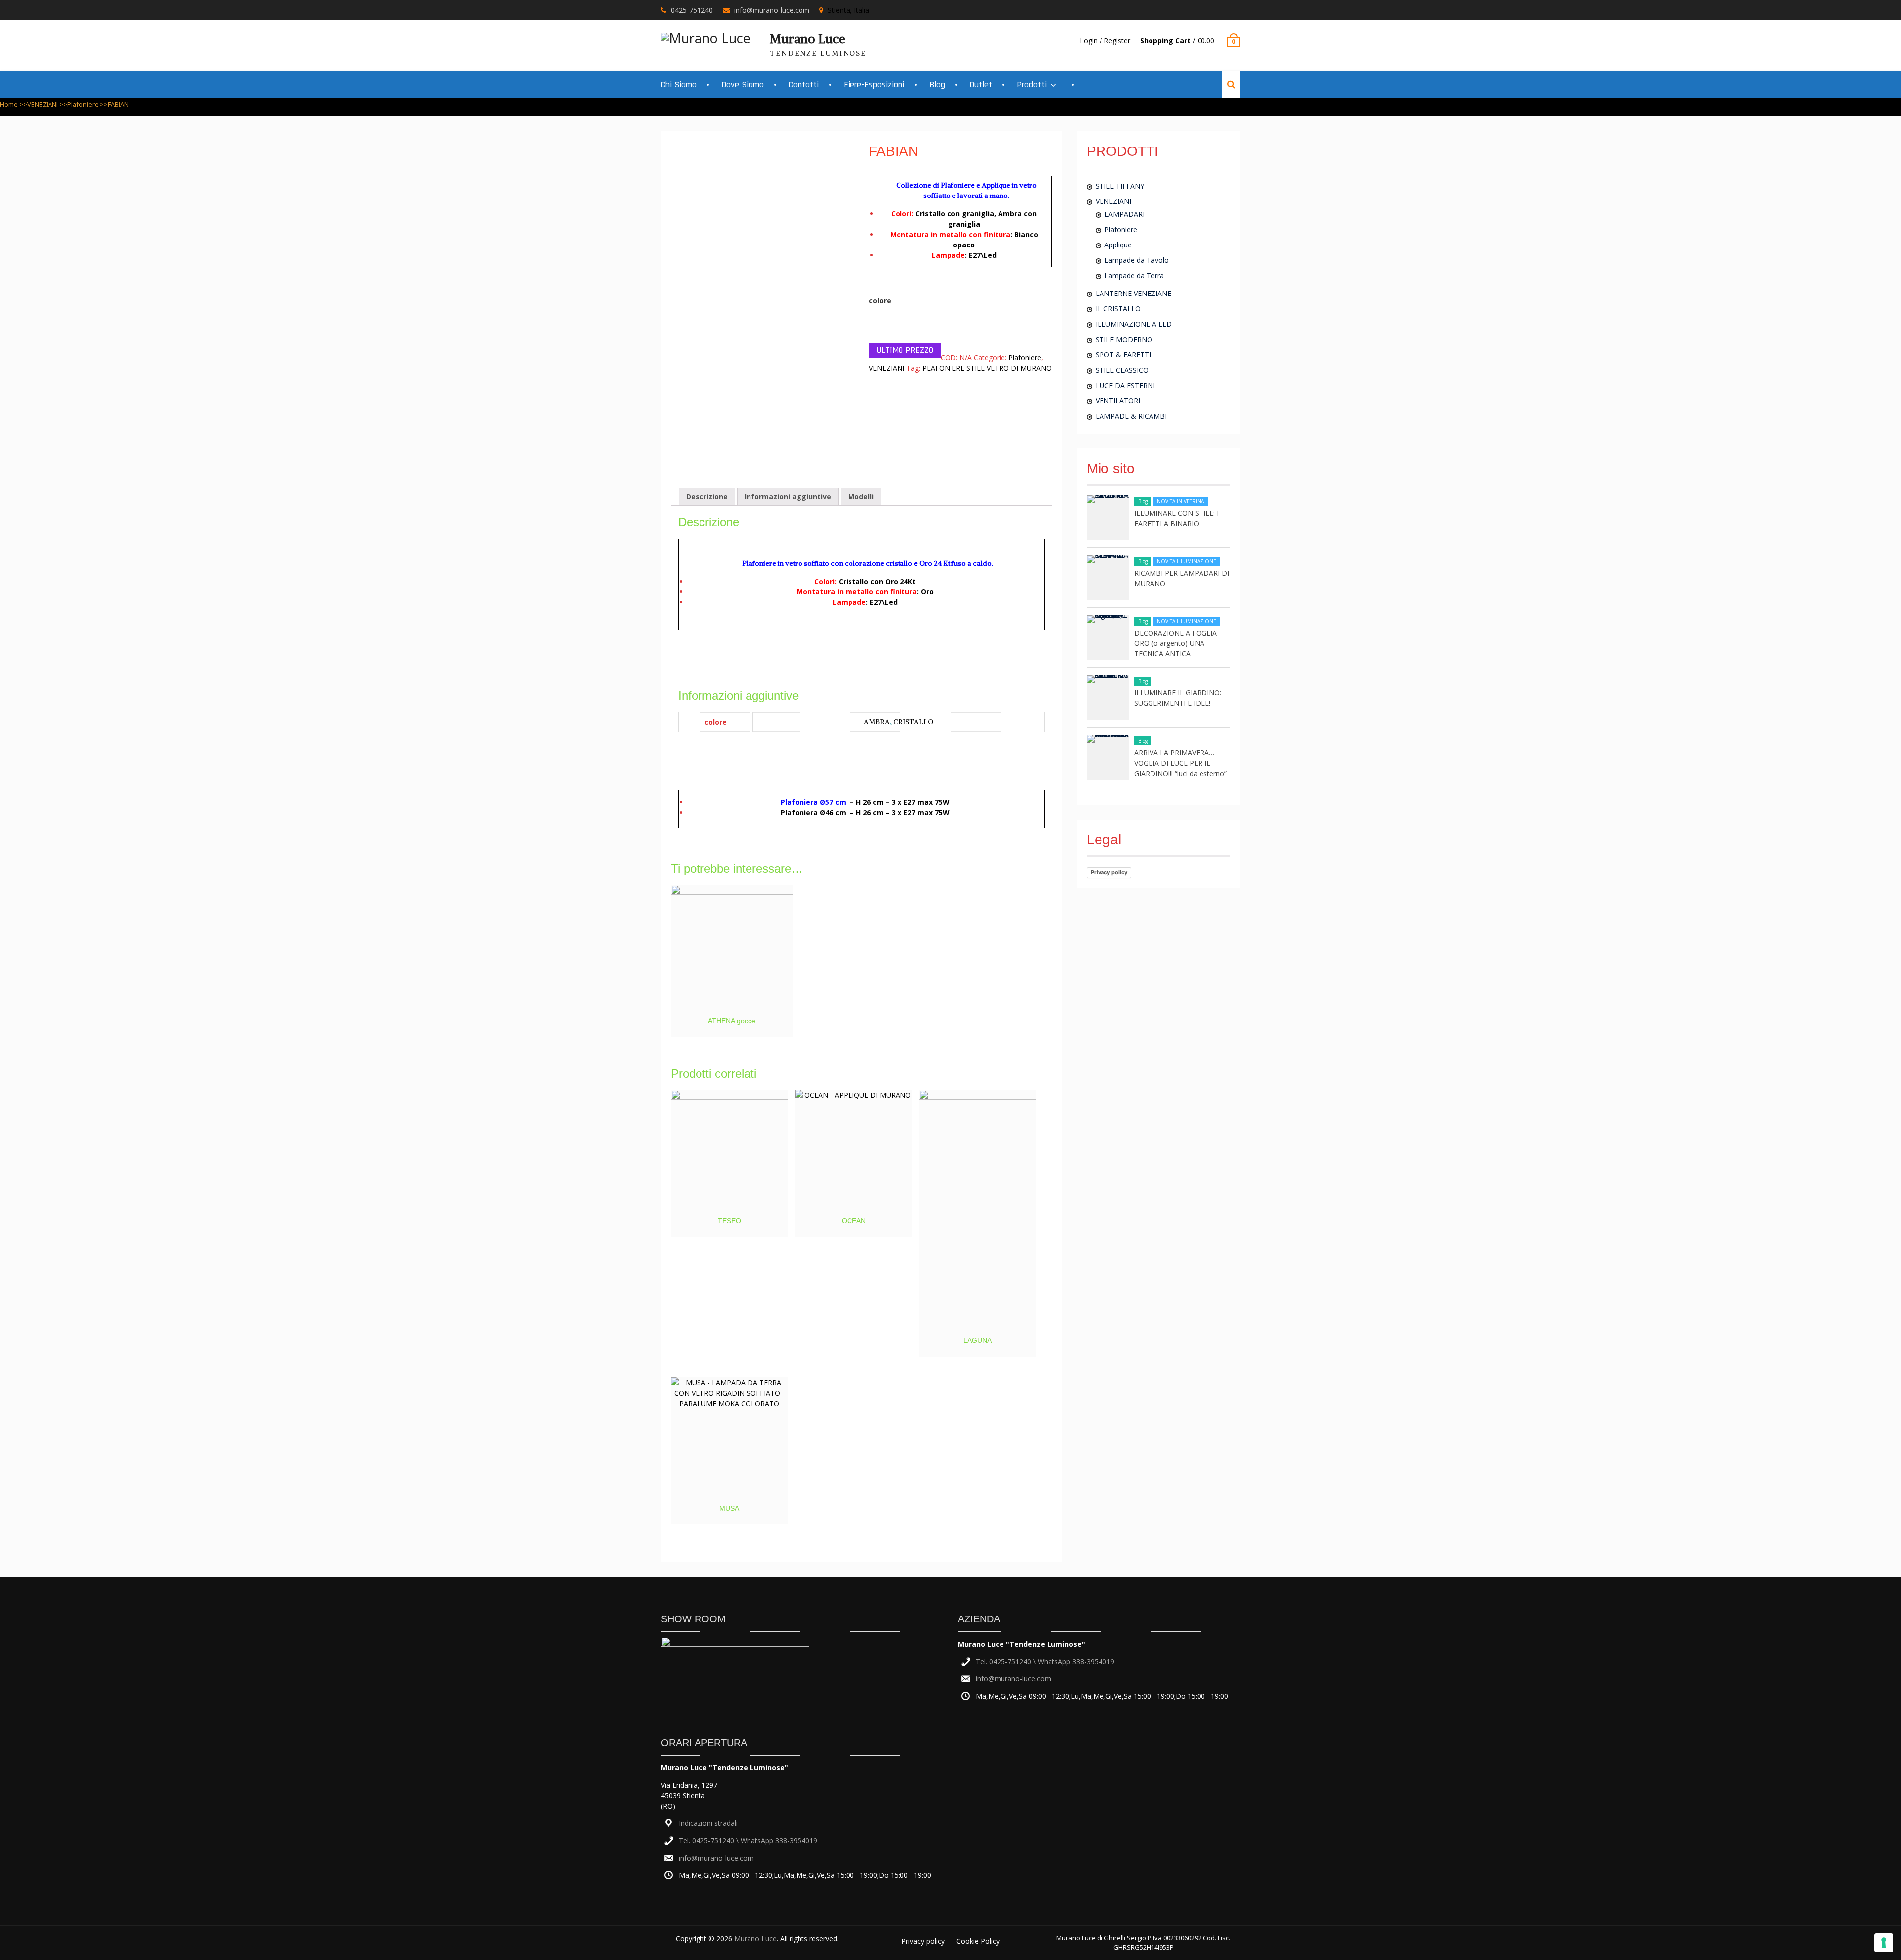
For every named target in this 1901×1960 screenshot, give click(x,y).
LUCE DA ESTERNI (1125, 385)
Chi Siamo (679, 84)
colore (880, 301)
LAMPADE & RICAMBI (1131, 416)
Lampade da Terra (1134, 275)
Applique (1118, 245)
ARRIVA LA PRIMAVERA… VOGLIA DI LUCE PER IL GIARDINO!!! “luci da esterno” (1180, 763)
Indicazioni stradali (708, 1823)
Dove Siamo (743, 84)
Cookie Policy (978, 1941)
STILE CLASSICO (1122, 370)
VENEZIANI (43, 104)
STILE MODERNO (1124, 339)
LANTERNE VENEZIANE (1133, 293)
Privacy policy (1109, 872)
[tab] (707, 497)
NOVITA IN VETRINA (1180, 501)
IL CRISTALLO (1118, 309)
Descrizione (707, 497)
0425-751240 (692, 10)
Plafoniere (83, 104)
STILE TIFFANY (1120, 186)
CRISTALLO (913, 722)
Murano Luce (807, 39)
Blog (937, 84)
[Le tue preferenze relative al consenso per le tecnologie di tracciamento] (1884, 1943)
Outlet (981, 84)
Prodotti (1032, 84)
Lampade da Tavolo (1137, 260)
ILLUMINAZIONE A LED (1134, 324)
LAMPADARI (1125, 214)
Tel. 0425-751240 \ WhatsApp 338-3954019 (748, 1840)
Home (9, 104)
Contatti (804, 84)
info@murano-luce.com (772, 10)
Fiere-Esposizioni (874, 84)
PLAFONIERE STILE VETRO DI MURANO (987, 368)
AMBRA (877, 722)
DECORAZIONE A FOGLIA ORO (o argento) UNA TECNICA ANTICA (1176, 643)
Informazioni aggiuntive (788, 497)
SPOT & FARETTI (1123, 355)
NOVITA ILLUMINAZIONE (1187, 561)
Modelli (861, 497)
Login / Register (1105, 40)
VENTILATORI (1118, 401)
